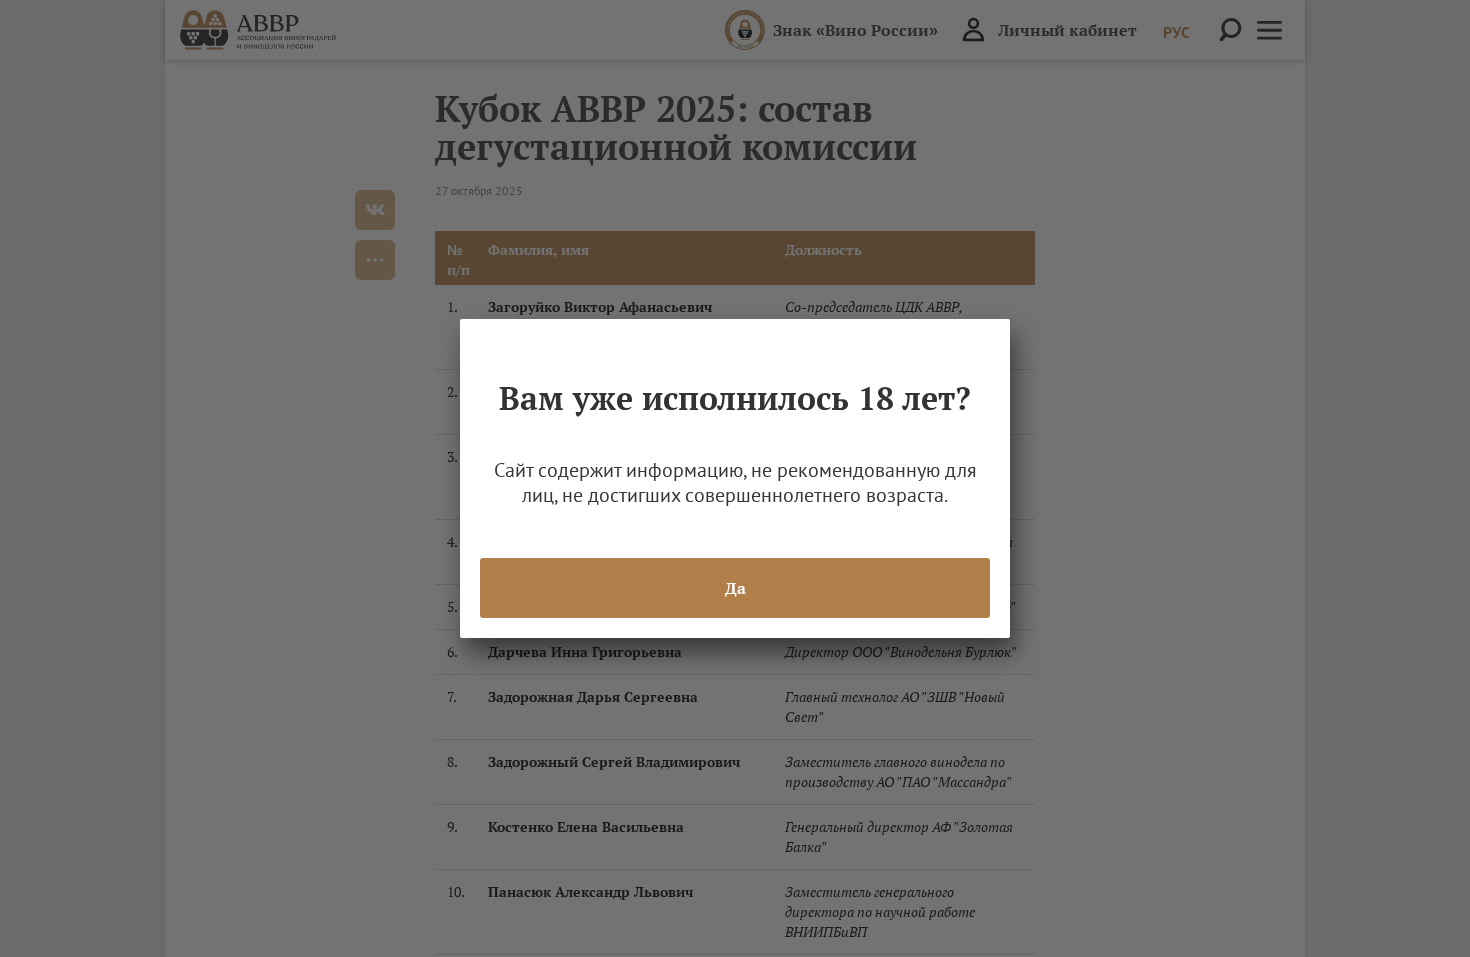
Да (735, 588)
